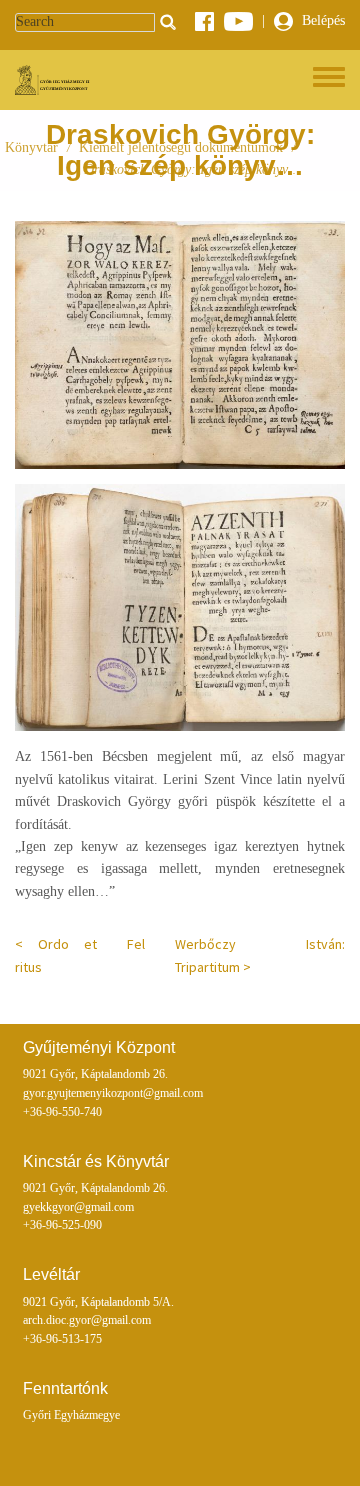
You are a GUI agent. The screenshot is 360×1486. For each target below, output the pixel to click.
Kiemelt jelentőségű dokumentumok (181, 147)
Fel (136, 944)
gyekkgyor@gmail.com (78, 1207)
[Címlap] (54, 80)
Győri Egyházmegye (71, 1415)
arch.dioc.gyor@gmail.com (87, 1320)
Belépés (321, 20)
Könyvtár (31, 147)
